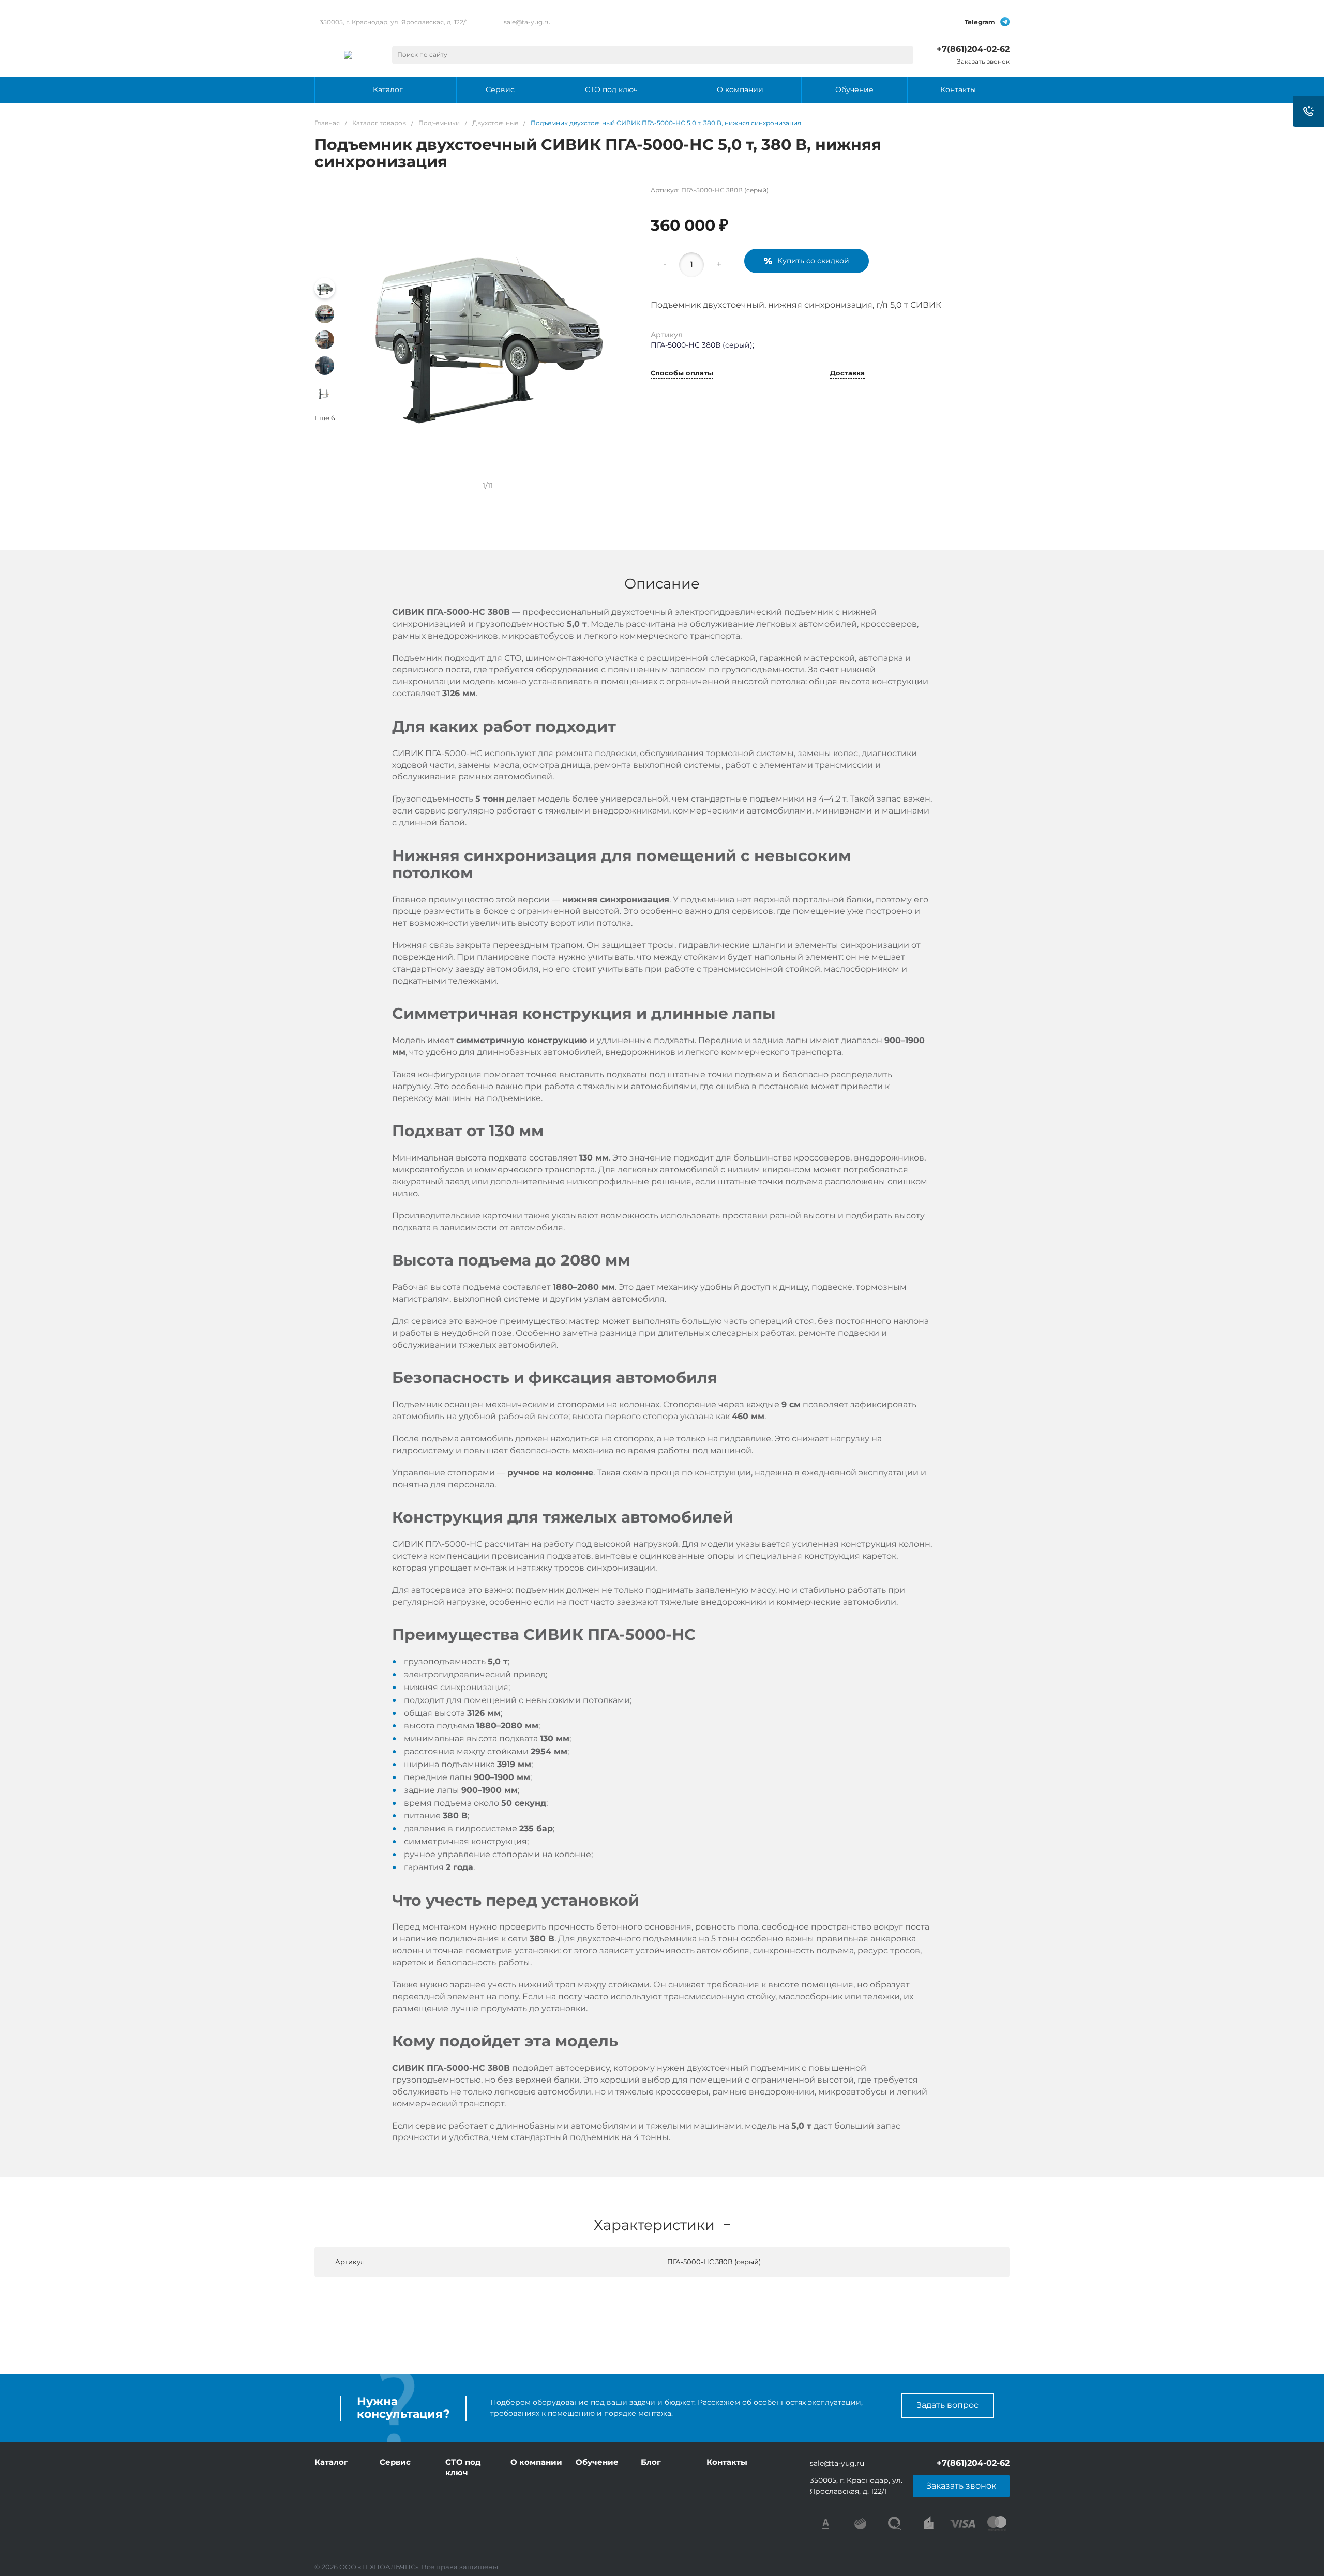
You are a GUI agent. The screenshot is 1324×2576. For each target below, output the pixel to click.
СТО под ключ (463, 2467)
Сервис (395, 2462)
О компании (536, 2462)
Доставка (847, 373)
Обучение (597, 2462)
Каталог (331, 2462)
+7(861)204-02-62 (973, 49)
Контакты (727, 2462)
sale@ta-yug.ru (527, 22)
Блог (651, 2462)
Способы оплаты (682, 373)
